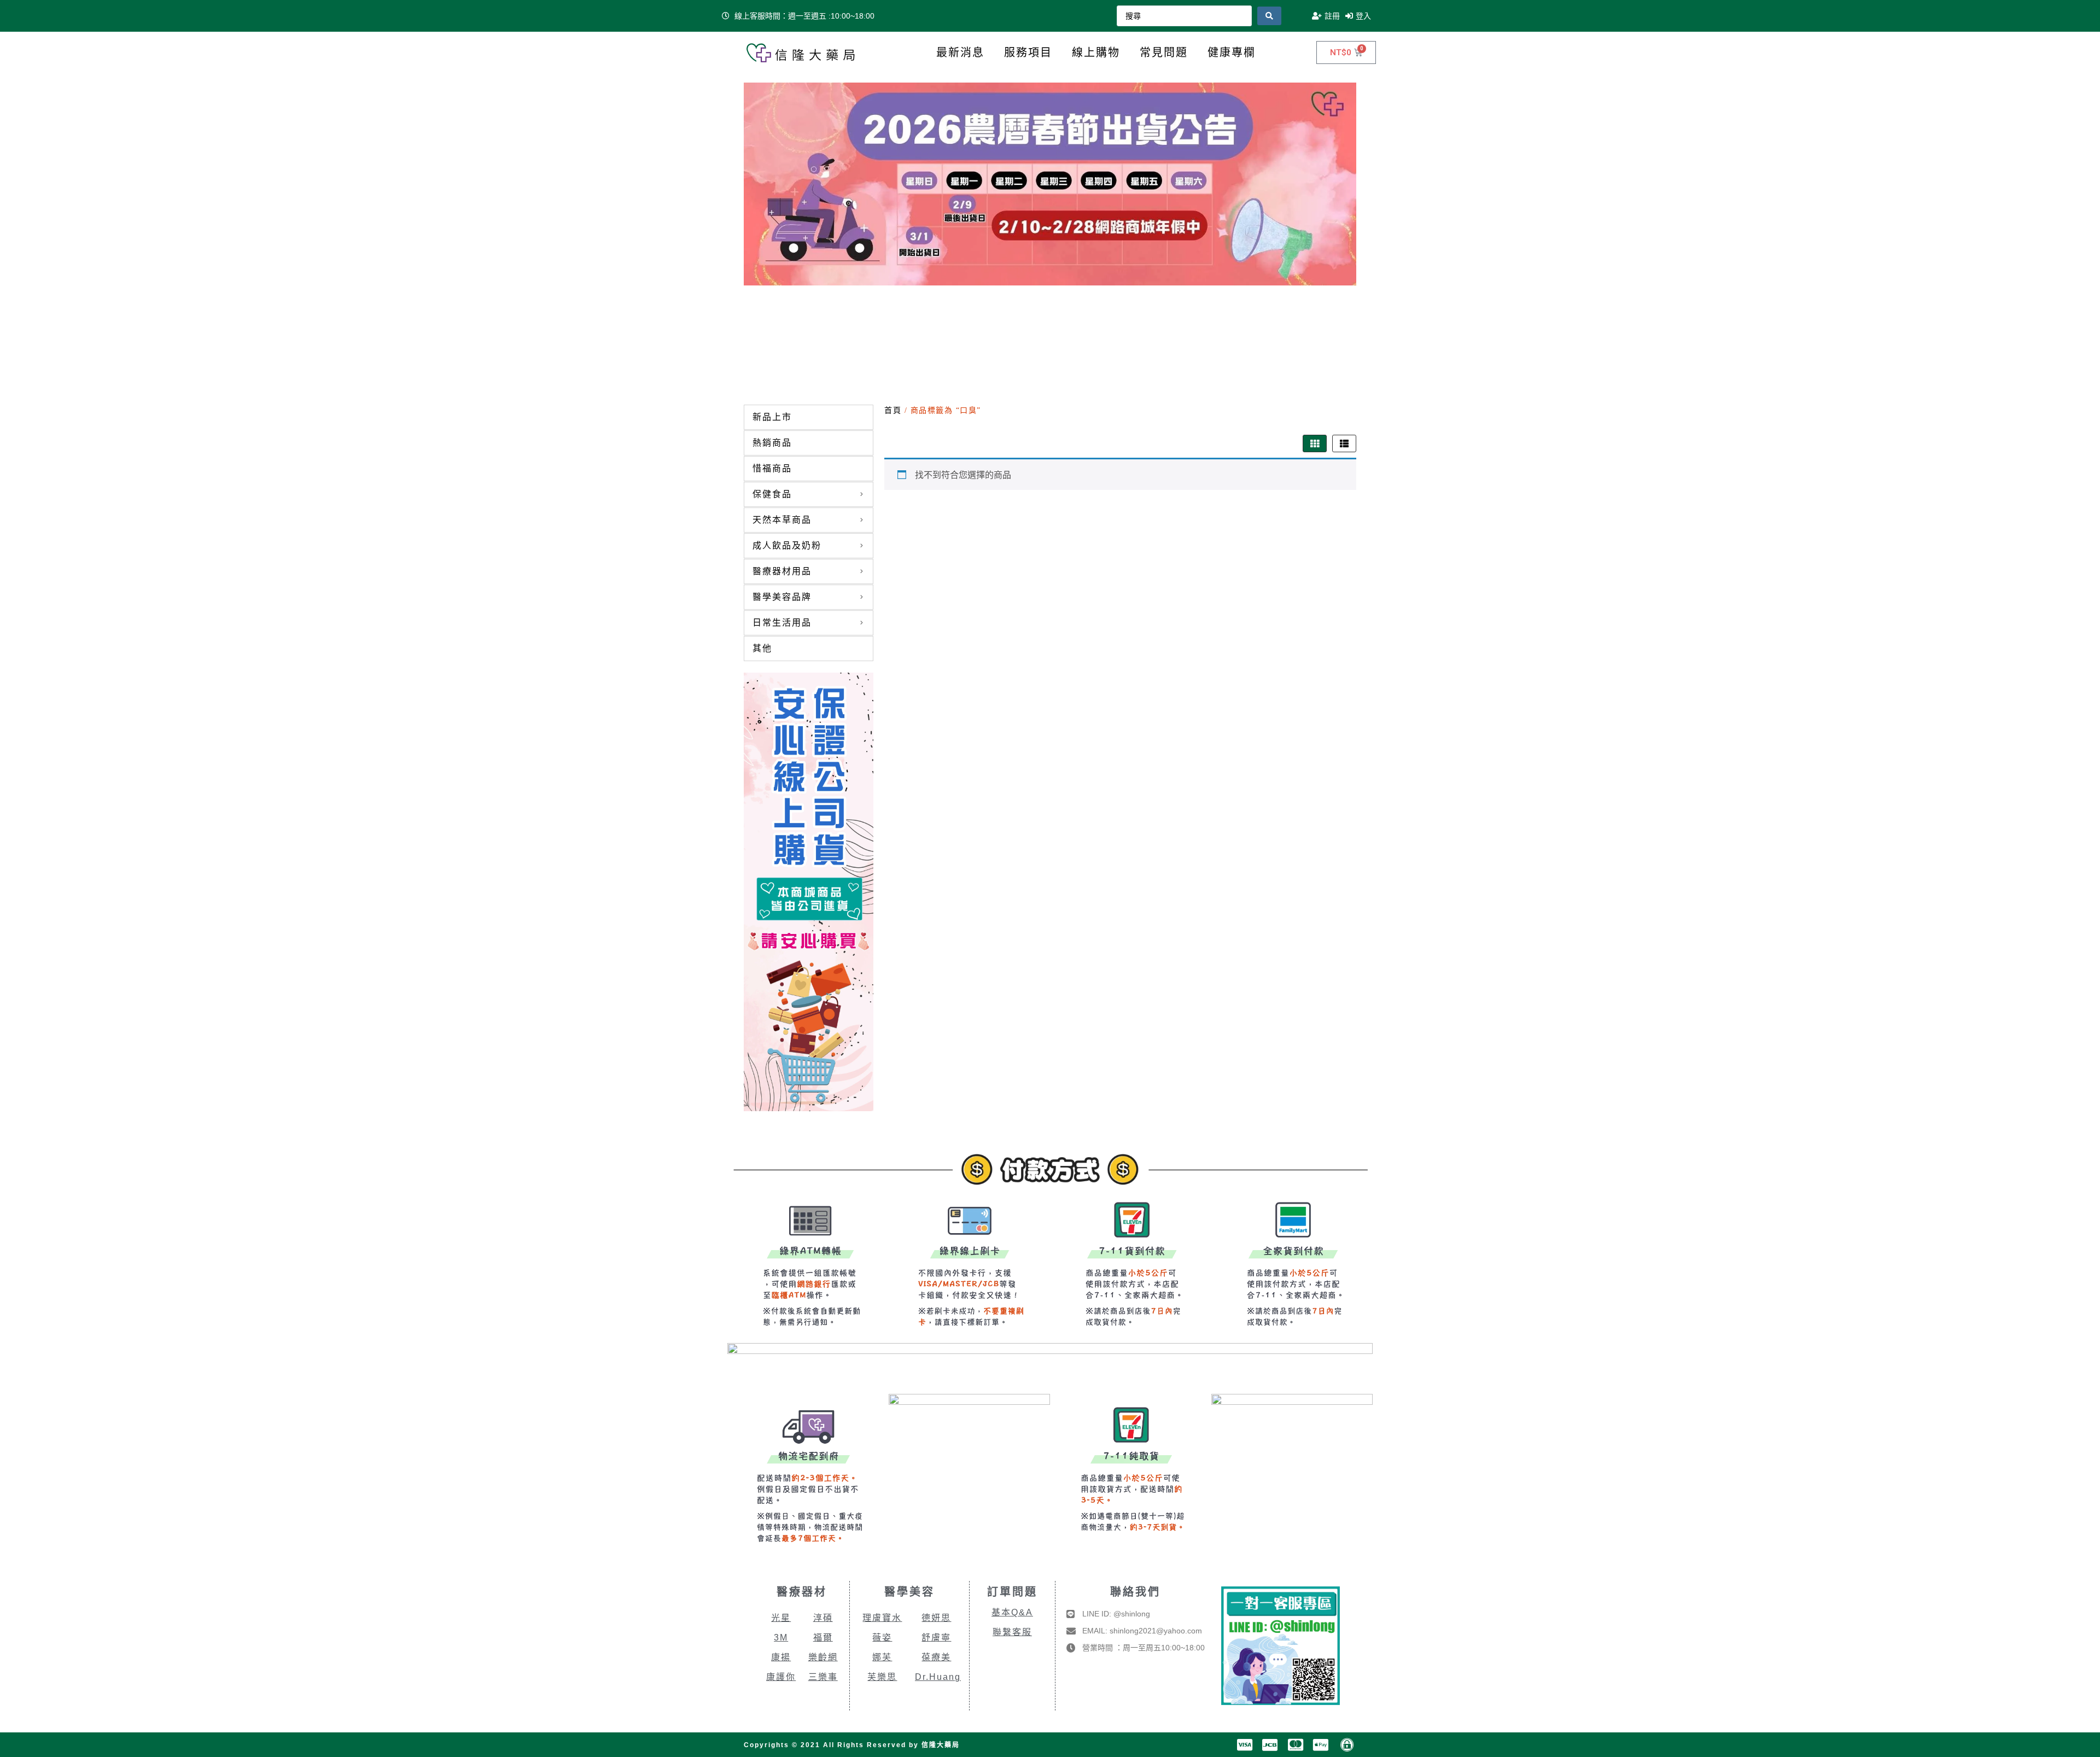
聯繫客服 (1012, 1632)
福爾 (823, 1638)
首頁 (893, 410)
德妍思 (936, 1618)
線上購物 (1096, 52)
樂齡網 (823, 1657)
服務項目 (1028, 52)
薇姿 (882, 1638)
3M (781, 1638)
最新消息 (960, 52)
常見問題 (1164, 52)
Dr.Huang (938, 1677)
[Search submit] (1269, 16)
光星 (781, 1618)
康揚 (781, 1657)
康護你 (781, 1677)
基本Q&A (1012, 1612)
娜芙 (882, 1657)
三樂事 (823, 1677)
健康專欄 (1232, 52)
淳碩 (823, 1618)
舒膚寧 (936, 1638)
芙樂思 (882, 1677)
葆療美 (936, 1657)
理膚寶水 (882, 1618)
